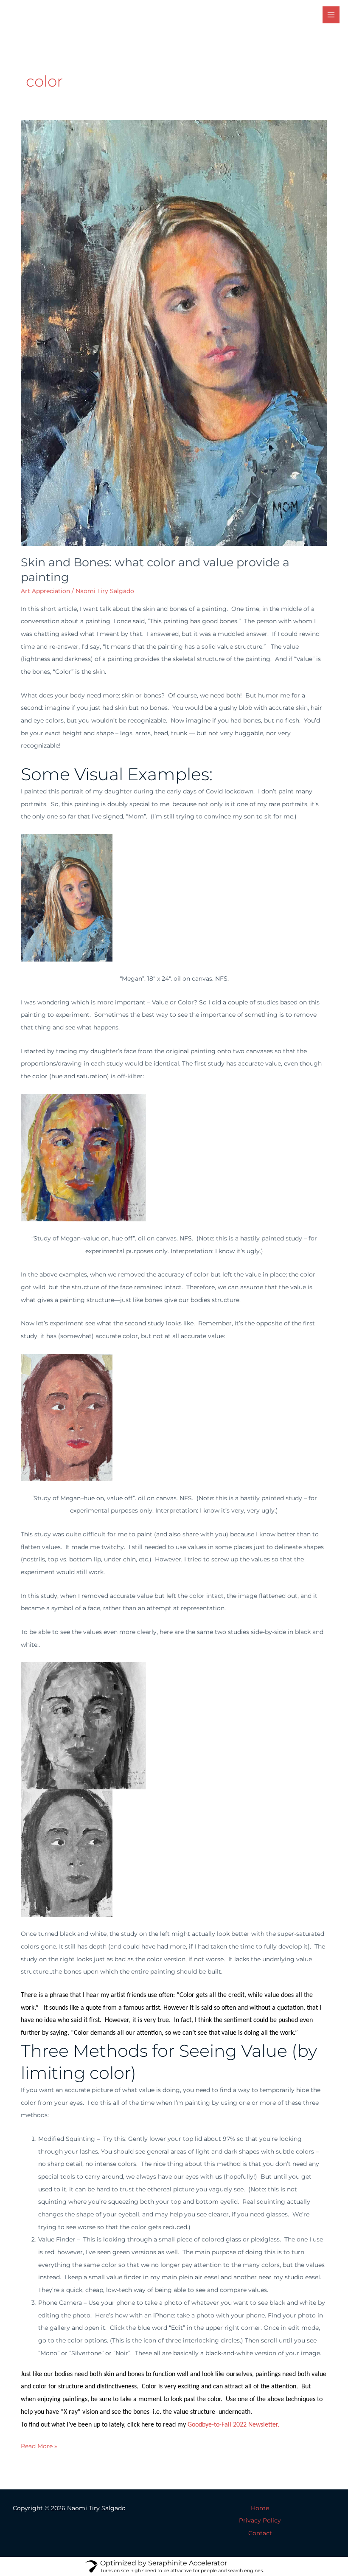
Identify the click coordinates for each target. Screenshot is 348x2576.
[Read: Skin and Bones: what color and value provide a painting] (174, 332)
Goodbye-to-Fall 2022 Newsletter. (233, 2425)
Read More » (39, 2445)
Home (260, 2508)
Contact (260, 2533)
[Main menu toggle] (331, 15)
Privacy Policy (260, 2520)
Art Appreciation (45, 591)
